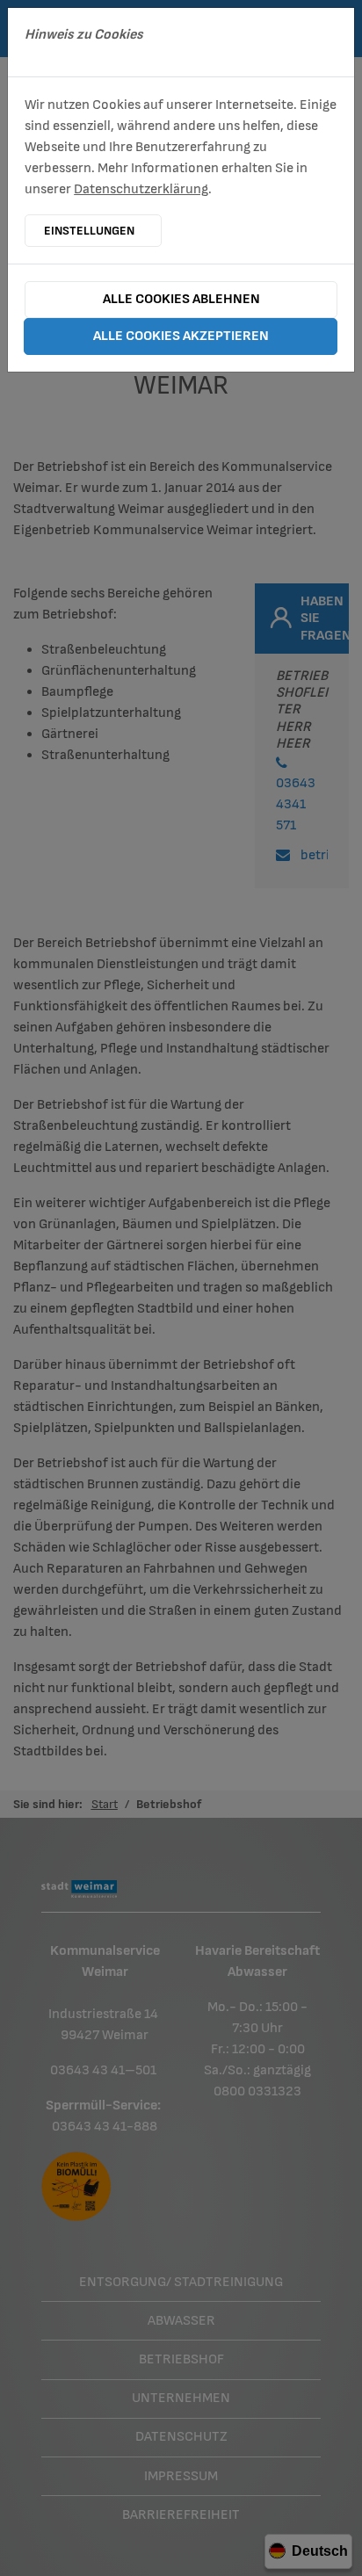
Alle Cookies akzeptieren (181, 336)
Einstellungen (89, 231)
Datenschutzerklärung (141, 189)
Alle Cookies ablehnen (181, 299)
